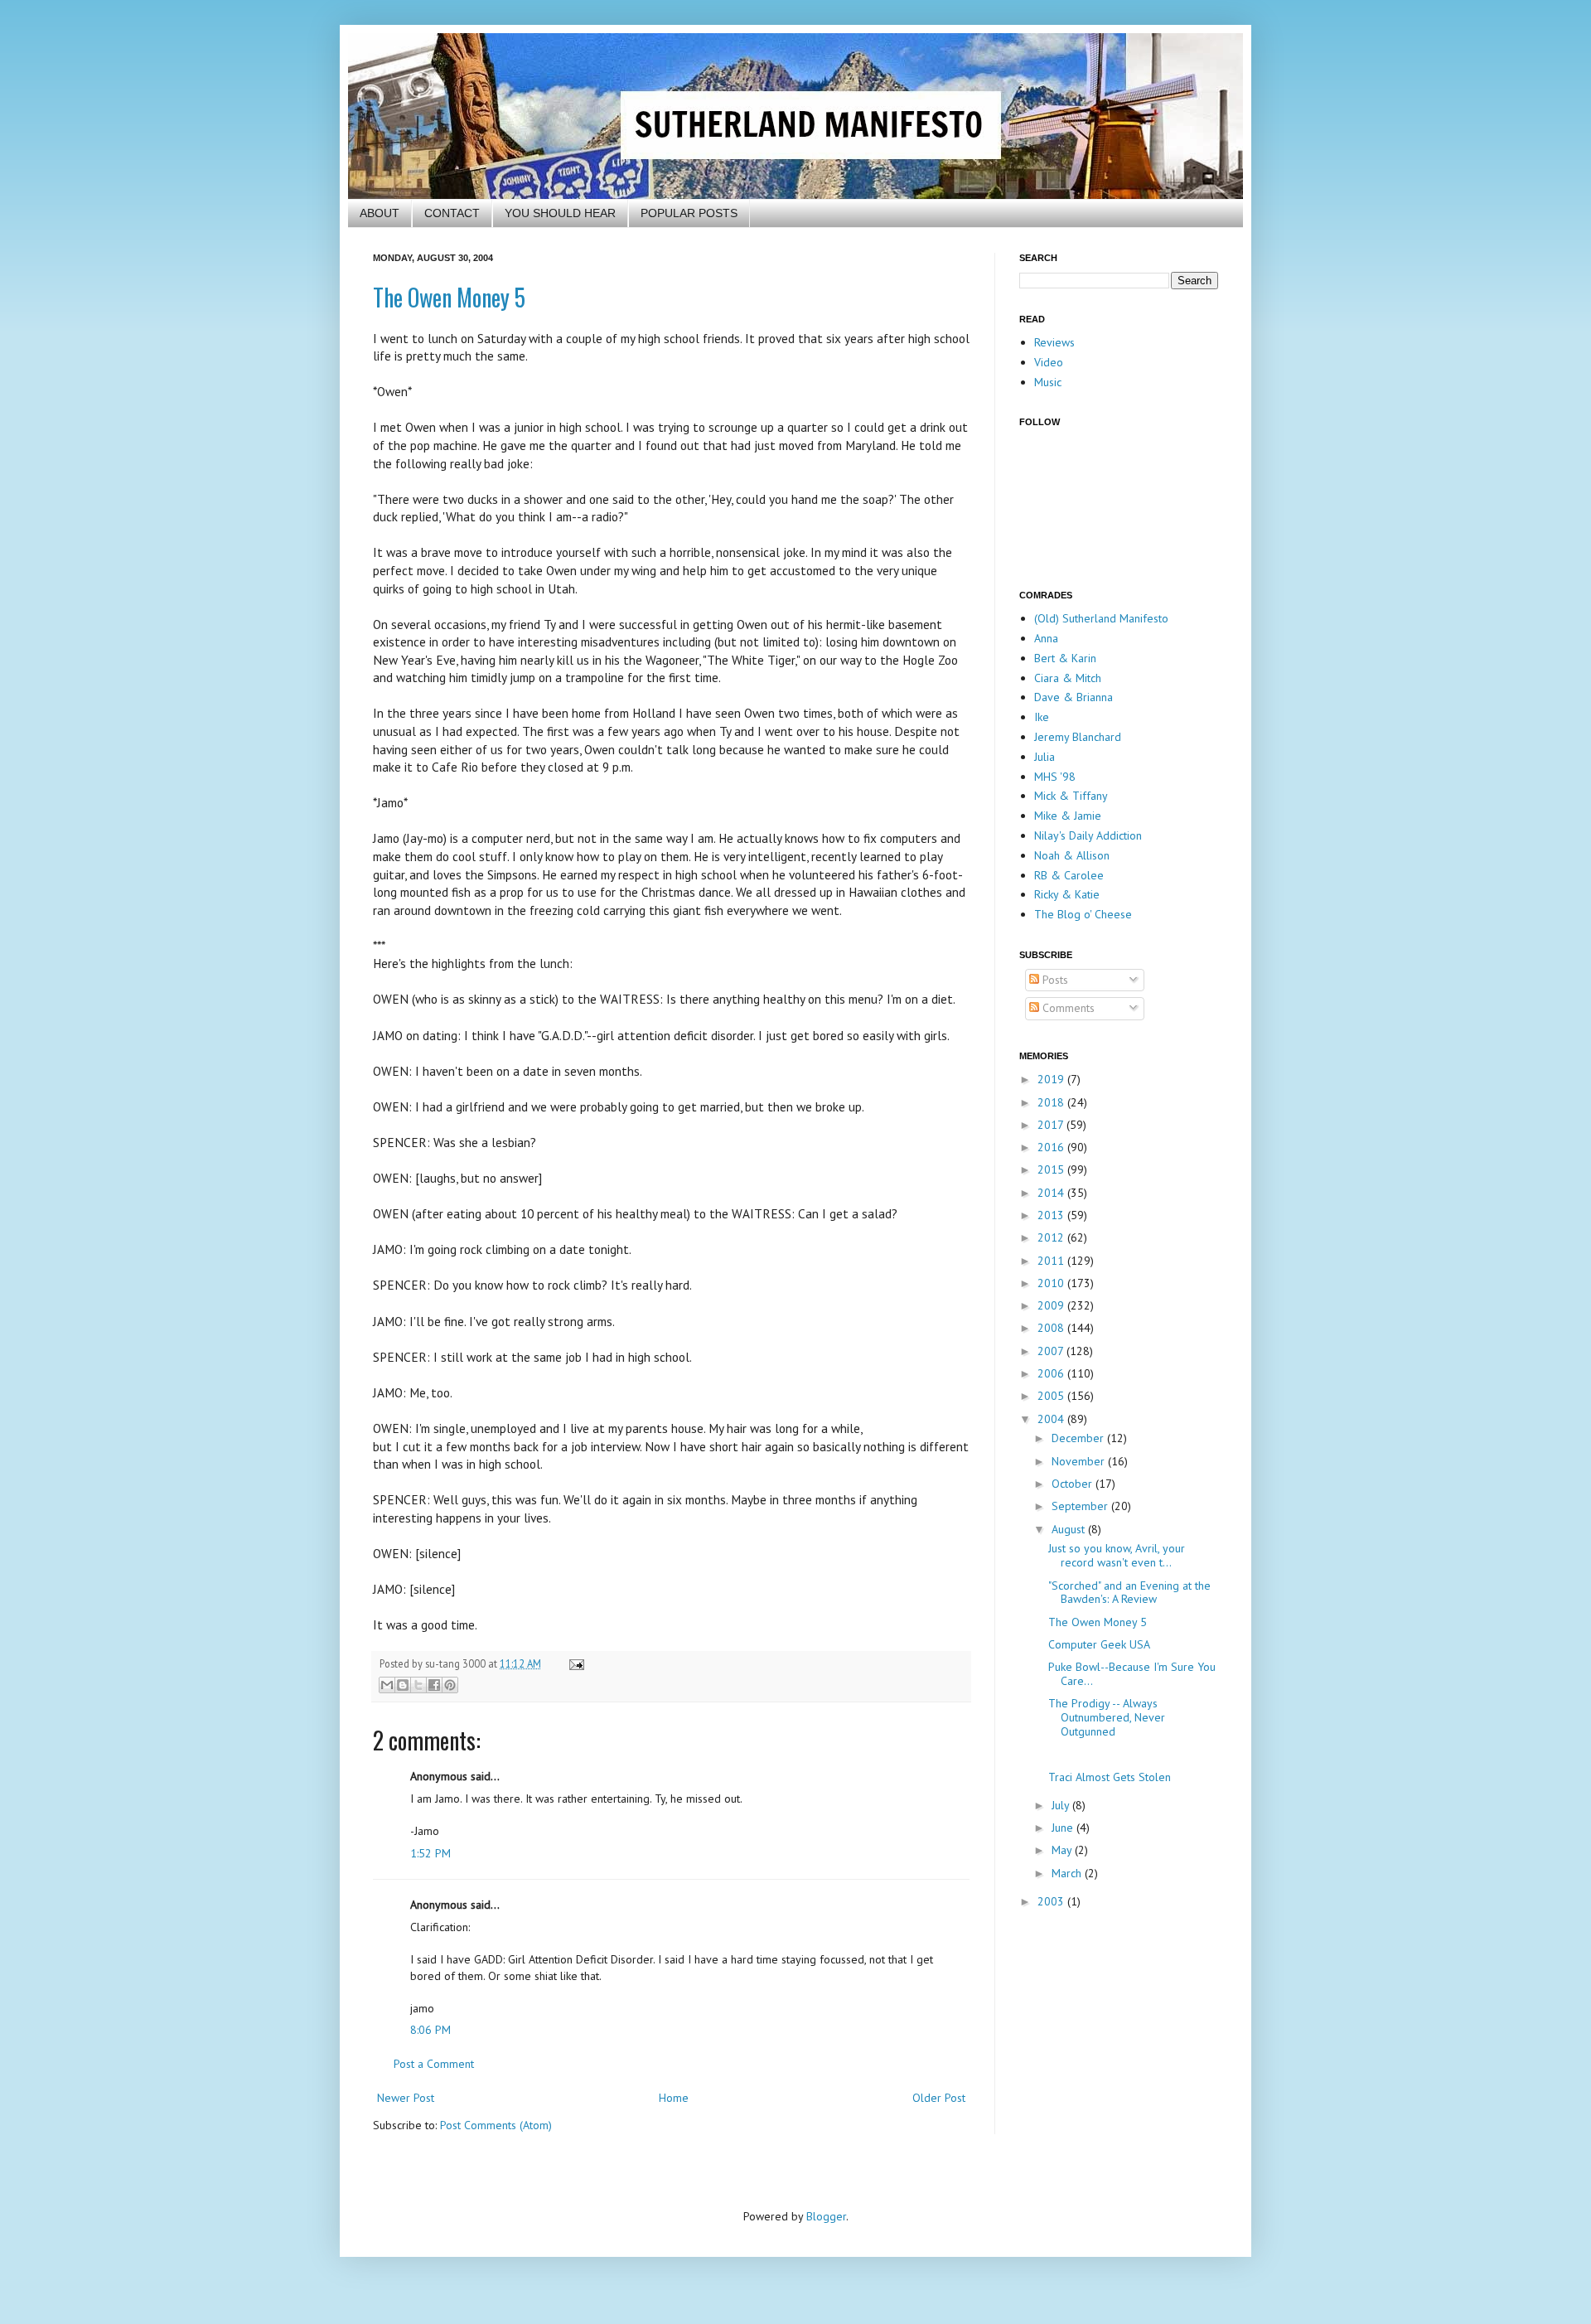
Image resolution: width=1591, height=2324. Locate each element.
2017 (1052, 1125)
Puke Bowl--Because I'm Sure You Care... (1132, 1674)
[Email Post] (574, 1663)
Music (1048, 382)
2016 (1052, 1147)
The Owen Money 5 (449, 297)
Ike (1042, 717)
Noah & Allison (1072, 855)
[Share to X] (418, 1685)
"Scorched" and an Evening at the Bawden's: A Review (1129, 1593)
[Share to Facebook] (434, 1685)
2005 (1052, 1396)
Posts (1054, 980)
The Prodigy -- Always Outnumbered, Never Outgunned (1107, 1717)
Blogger (826, 2216)
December (1079, 1438)
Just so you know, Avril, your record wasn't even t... (1117, 1555)
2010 (1052, 1283)
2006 (1052, 1373)
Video (1049, 362)
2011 (1052, 1261)
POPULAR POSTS (689, 213)
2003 (1052, 1901)
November (1080, 1461)
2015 (1052, 1169)
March (1068, 1873)
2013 (1052, 1215)
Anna (1046, 638)
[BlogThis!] (403, 1685)
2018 (1052, 1102)
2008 (1052, 1328)
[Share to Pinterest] (450, 1685)
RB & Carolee (1069, 875)
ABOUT (380, 213)
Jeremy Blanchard (1078, 737)
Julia (1045, 757)
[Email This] (387, 1685)
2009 (1052, 1305)
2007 (1052, 1351)
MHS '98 (1055, 777)
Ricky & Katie (1067, 894)
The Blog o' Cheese (1083, 914)
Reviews (1054, 342)
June (1064, 1828)
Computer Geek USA (1099, 1644)
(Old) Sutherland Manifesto (1101, 618)
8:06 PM (430, 2030)
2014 (1052, 1193)
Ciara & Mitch (1068, 678)
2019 (1052, 1079)
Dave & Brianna (1074, 697)
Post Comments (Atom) (496, 2125)
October (1074, 1484)
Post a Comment (434, 2064)
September (1081, 1506)
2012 (1052, 1237)
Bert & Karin (1065, 658)
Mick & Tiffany (1071, 796)
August (1070, 1529)
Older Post (939, 2098)
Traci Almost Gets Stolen (1110, 1777)
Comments (1067, 1008)
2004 (1052, 1419)
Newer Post (406, 2098)
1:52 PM (430, 1853)
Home (674, 2098)
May (1063, 1850)
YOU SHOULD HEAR (560, 213)
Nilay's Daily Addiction (1088, 835)
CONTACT (452, 213)
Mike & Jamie (1068, 816)
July (1062, 1805)
